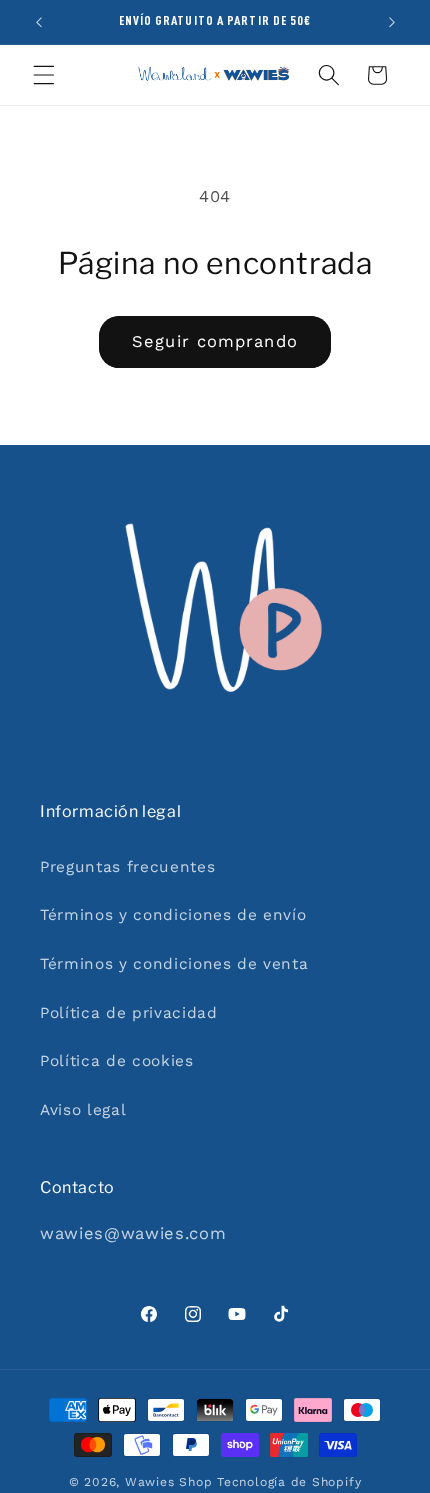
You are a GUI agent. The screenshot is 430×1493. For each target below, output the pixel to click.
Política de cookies (117, 1061)
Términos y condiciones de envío (173, 915)
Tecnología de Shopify (289, 1482)
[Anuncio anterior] (39, 22)
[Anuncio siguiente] (392, 22)
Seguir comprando (215, 341)
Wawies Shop (168, 1482)
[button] (44, 75)
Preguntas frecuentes (127, 867)
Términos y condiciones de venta (174, 964)
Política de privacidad (129, 1013)
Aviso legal (83, 1110)
